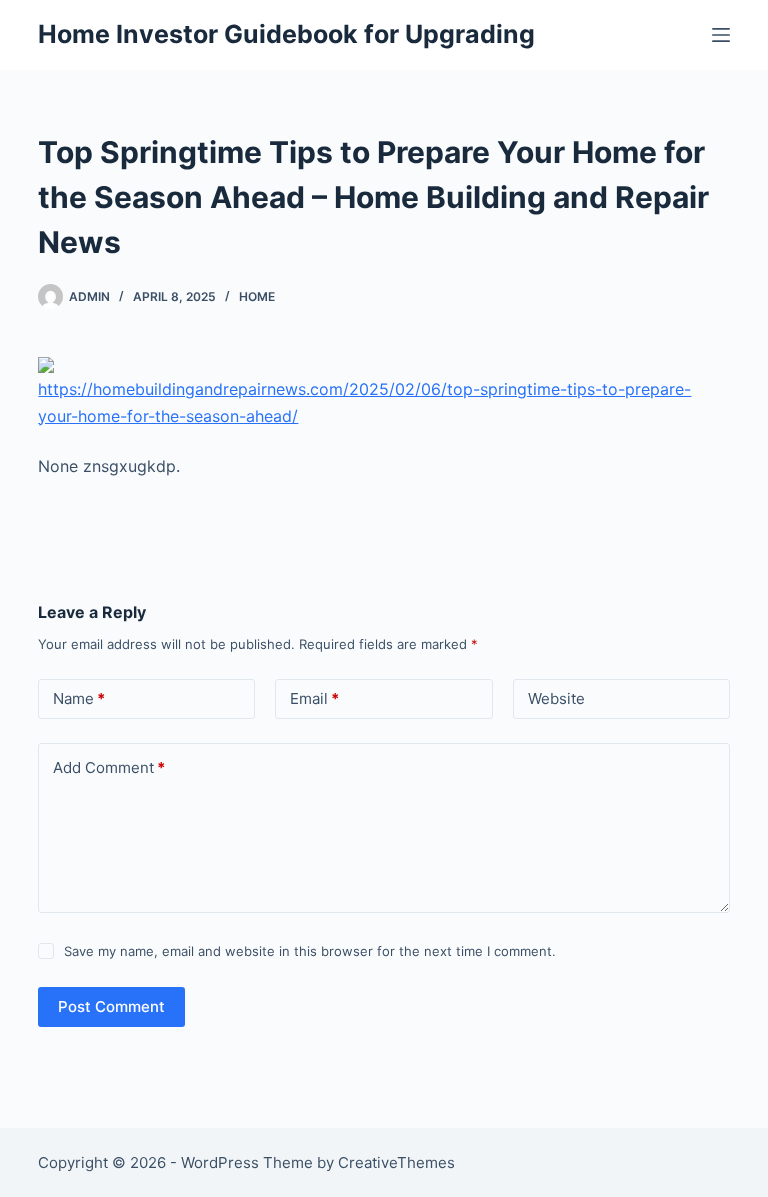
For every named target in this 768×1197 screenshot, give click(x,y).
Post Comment (111, 1006)
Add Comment (109, 767)
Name (79, 698)
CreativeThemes (396, 1162)
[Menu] (721, 35)
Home (257, 296)
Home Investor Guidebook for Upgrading (286, 34)
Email (314, 698)
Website (556, 698)
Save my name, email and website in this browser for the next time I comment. (310, 951)
